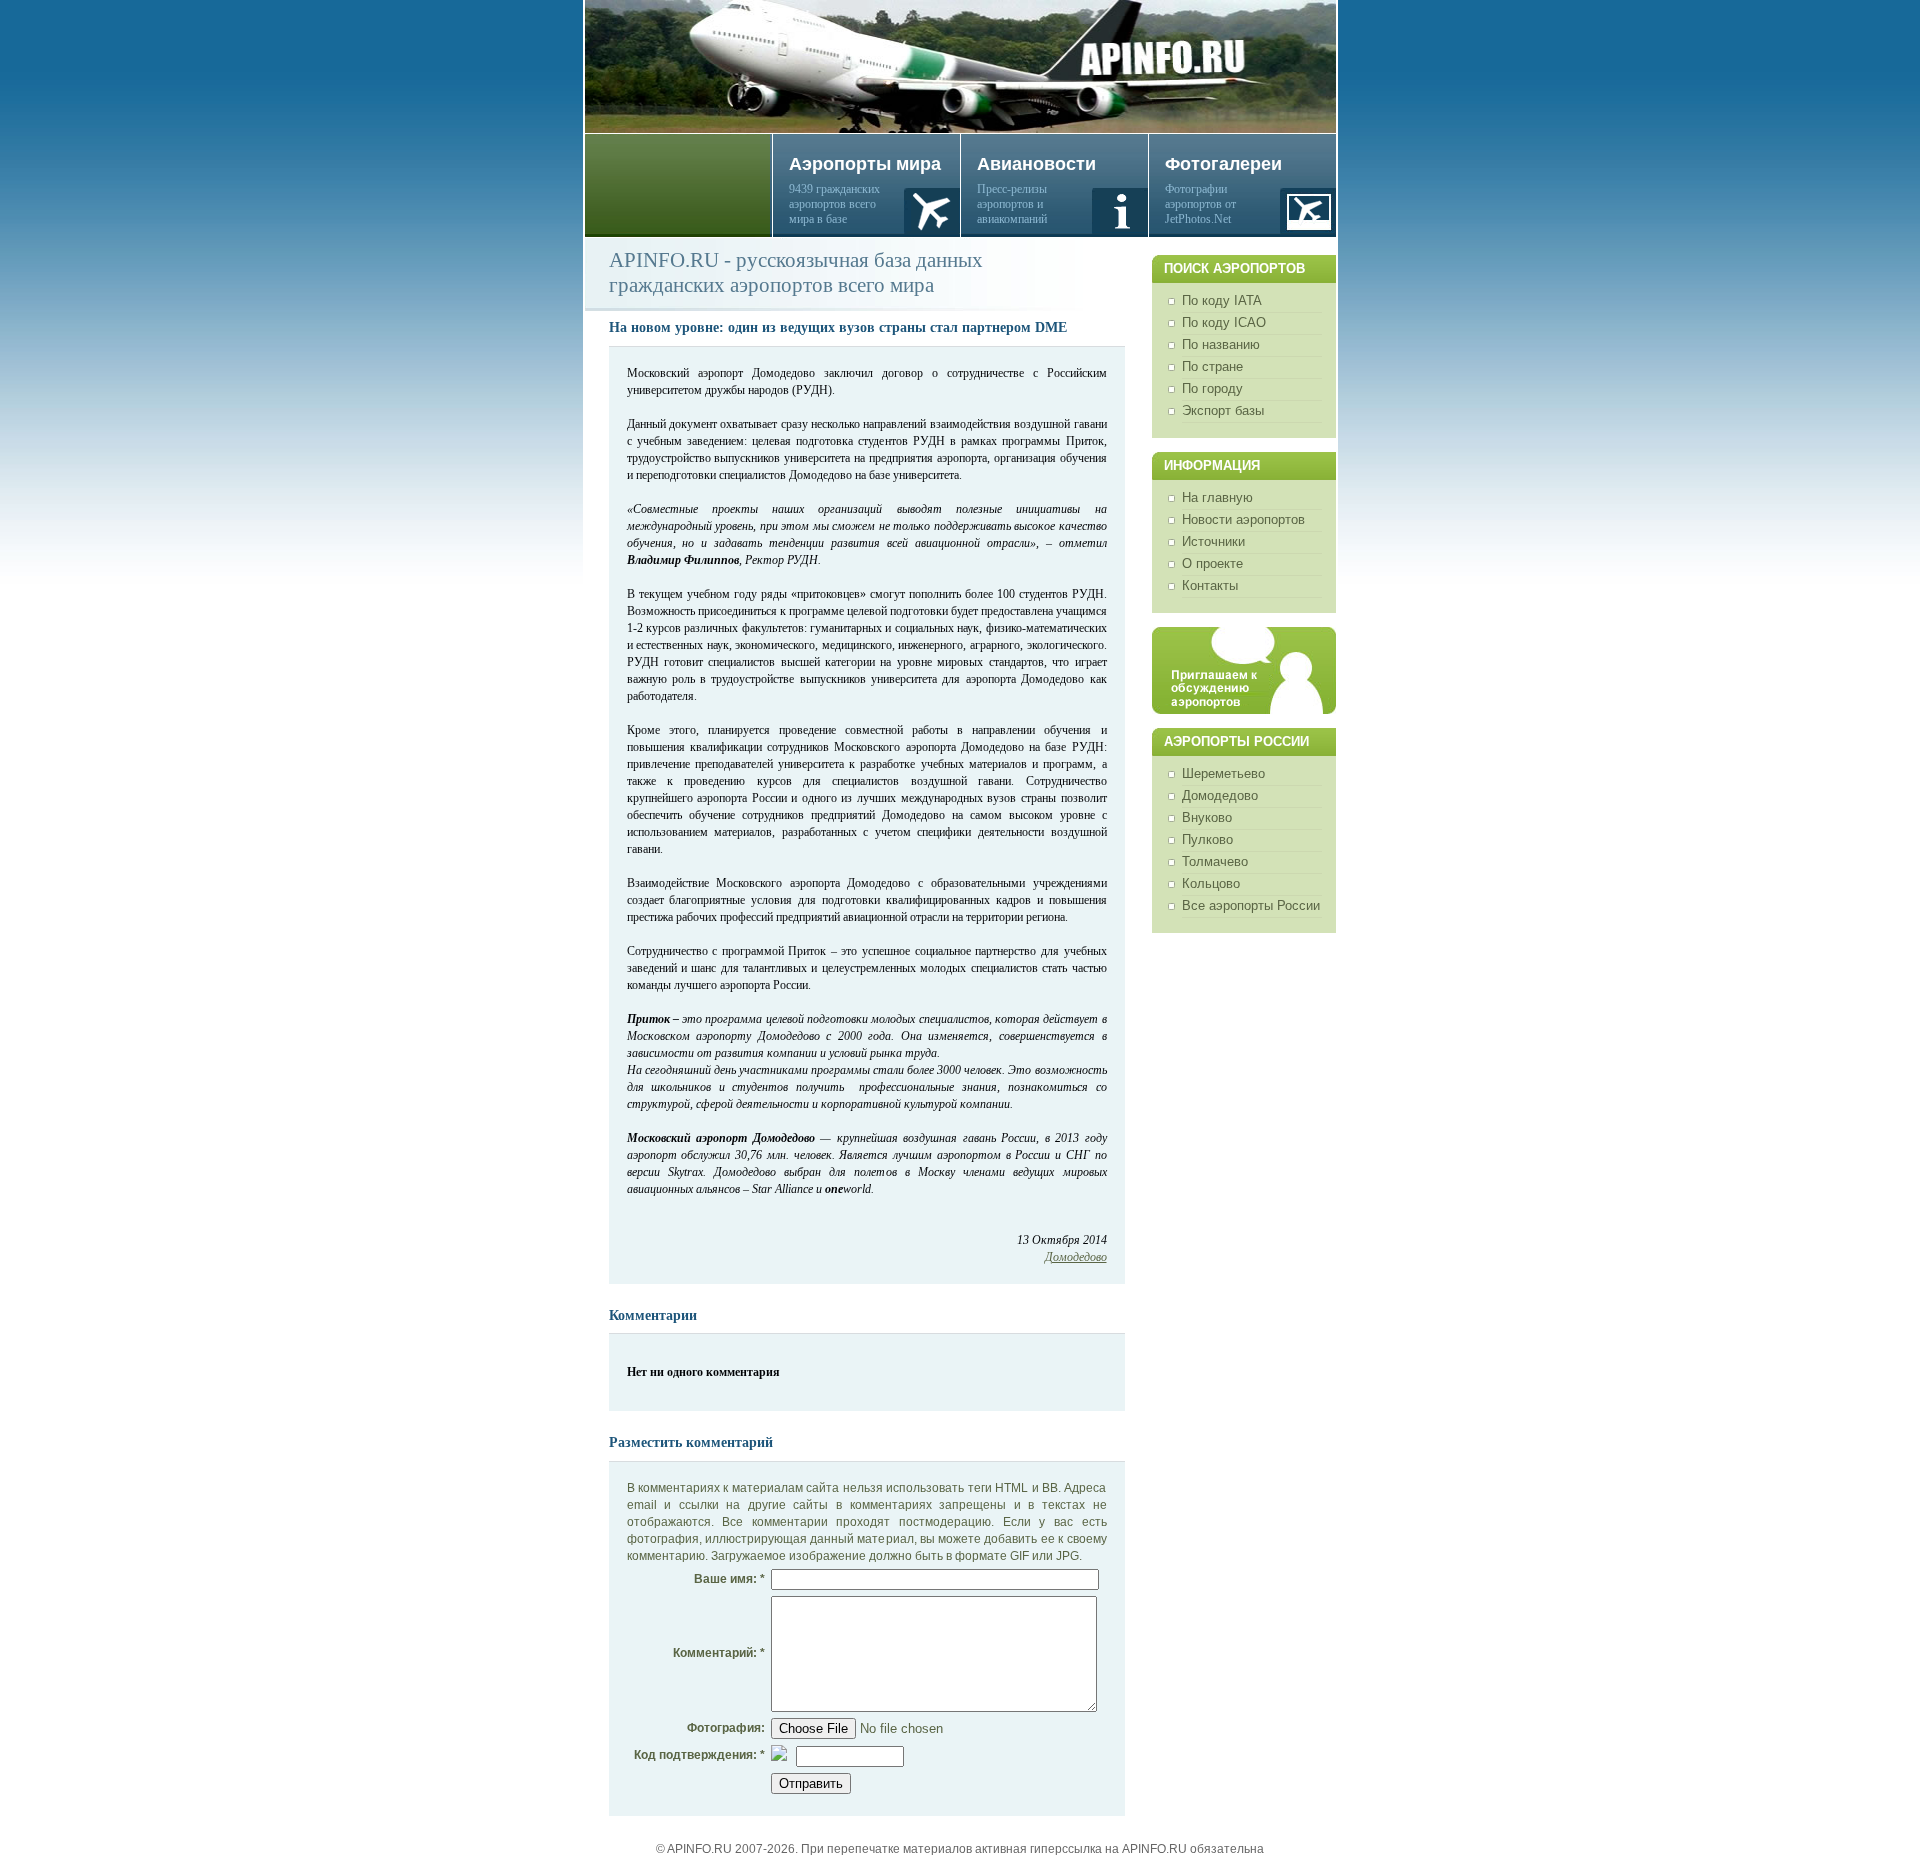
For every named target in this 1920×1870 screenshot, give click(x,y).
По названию (1221, 344)
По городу (1212, 388)
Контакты (1210, 585)
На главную (1217, 497)
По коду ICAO (1224, 322)
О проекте (1212, 563)
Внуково (1207, 817)
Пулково (1207, 839)
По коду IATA (1222, 300)
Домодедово (1220, 795)
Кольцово (1211, 883)
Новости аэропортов (1243, 519)
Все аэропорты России (1251, 905)
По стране (1212, 366)
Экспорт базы (1223, 410)
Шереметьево (1223, 773)
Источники (1213, 541)
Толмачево (1215, 861)
